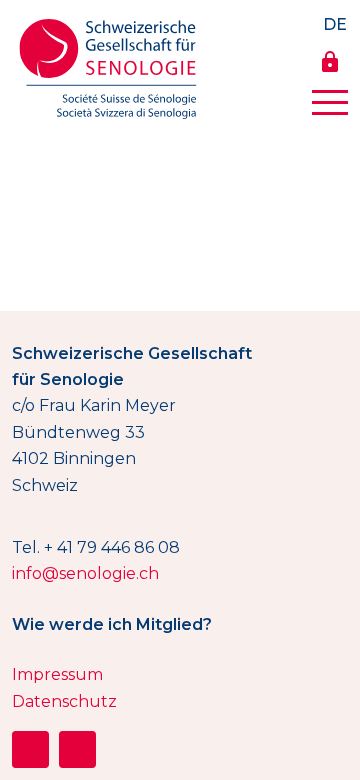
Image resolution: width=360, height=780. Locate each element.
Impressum (57, 674)
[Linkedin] (77, 749)
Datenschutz (64, 701)
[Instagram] (30, 749)
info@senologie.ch (85, 573)
